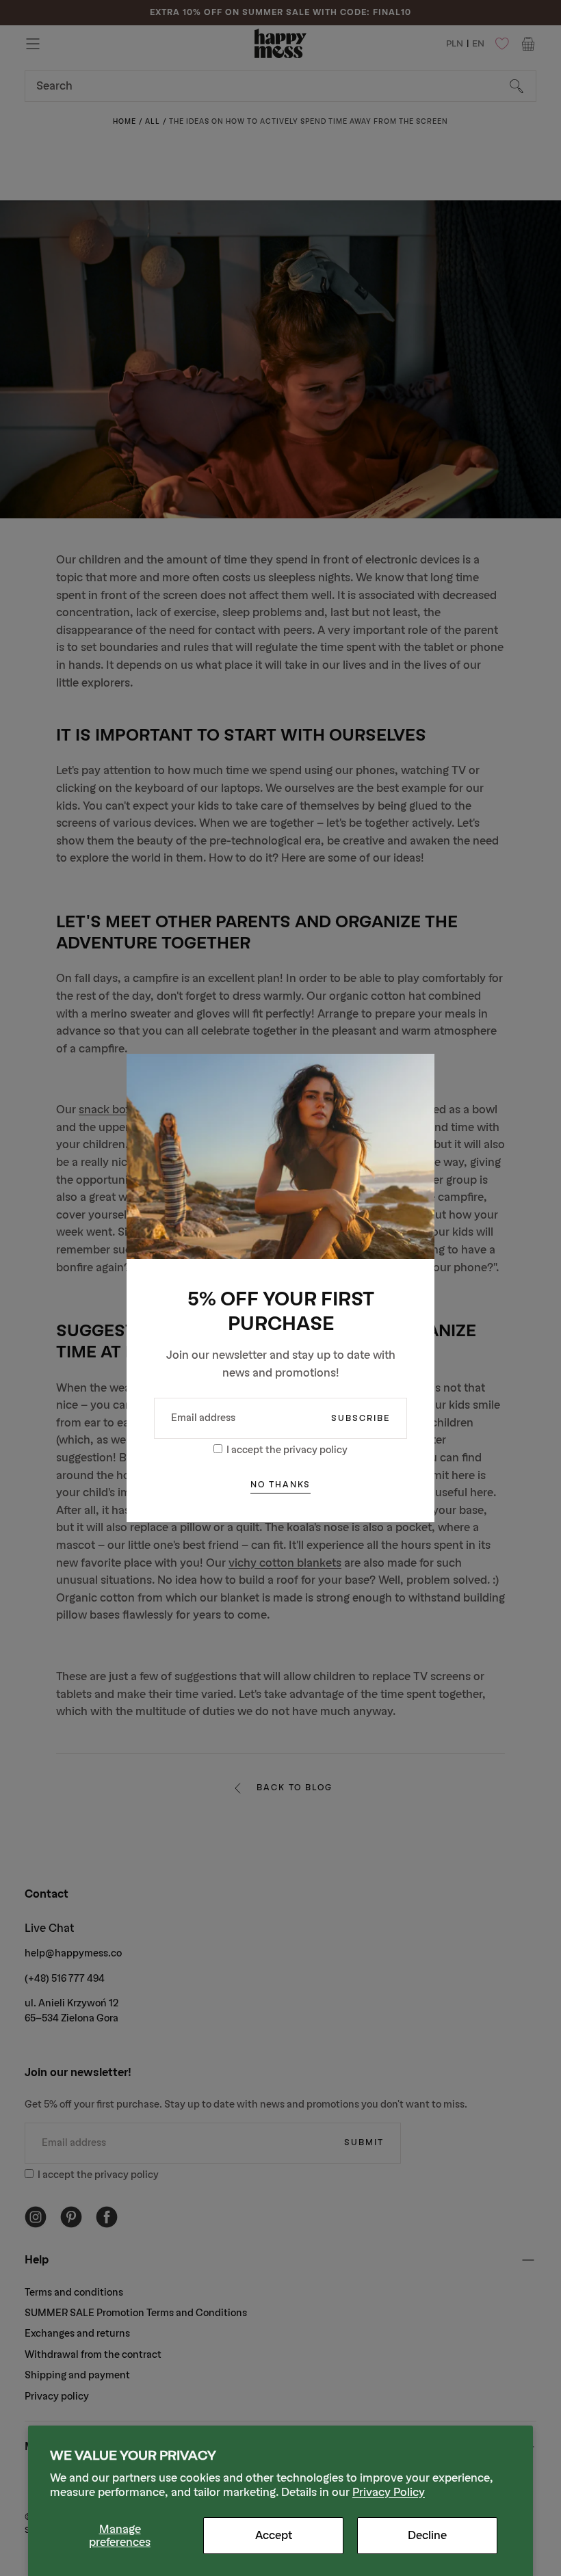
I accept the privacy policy (287, 1450)
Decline (427, 2535)
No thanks (280, 1485)
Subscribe (361, 1418)
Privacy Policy (389, 2492)
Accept (274, 2535)
